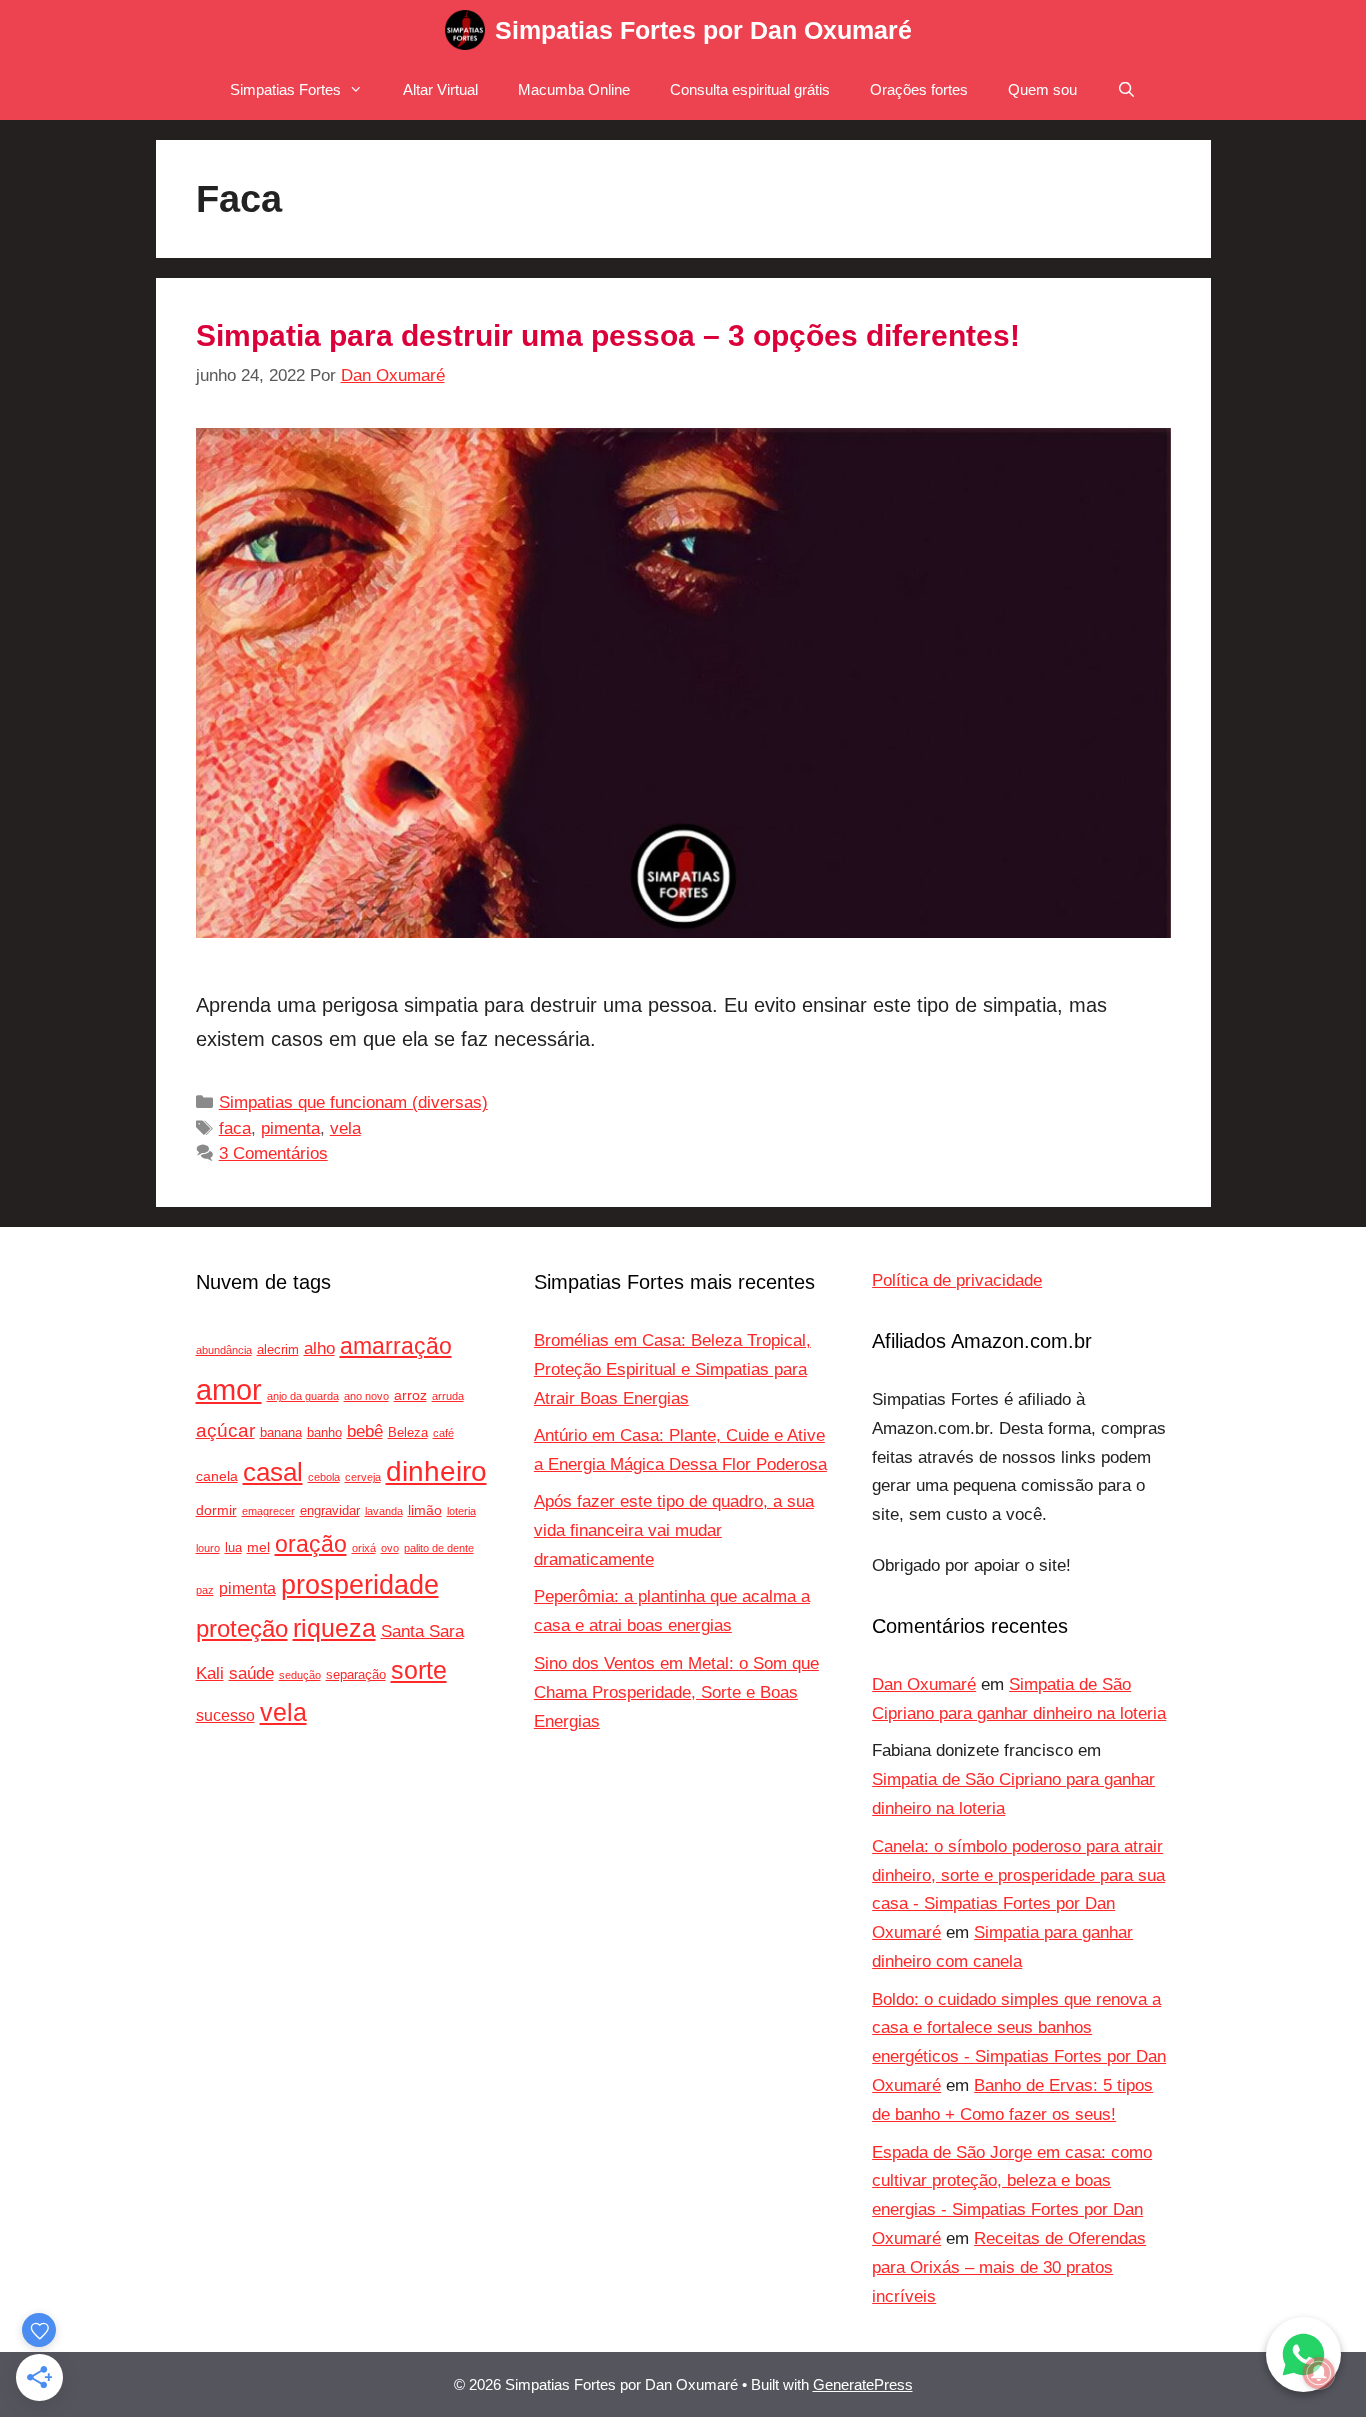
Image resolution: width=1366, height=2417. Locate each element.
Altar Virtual (440, 89)
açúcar (225, 1430)
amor (229, 1389)
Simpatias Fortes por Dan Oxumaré (703, 30)
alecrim (278, 1350)
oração (311, 1544)
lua (233, 1548)
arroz (410, 1395)
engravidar (330, 1511)
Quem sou (1042, 89)
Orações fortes (919, 89)
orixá (364, 1548)
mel (258, 1547)
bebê (365, 1431)
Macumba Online (574, 89)
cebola (324, 1477)
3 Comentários (273, 1153)
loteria (461, 1511)
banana (281, 1433)
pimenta (290, 1128)
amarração (396, 1346)
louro (208, 1548)
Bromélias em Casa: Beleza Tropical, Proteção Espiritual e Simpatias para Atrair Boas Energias (672, 1369)
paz (205, 1590)
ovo (390, 1548)
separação (356, 1675)
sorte (419, 1670)
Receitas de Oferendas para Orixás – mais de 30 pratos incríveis (1009, 2267)
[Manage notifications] (1319, 2373)
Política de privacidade (957, 1280)
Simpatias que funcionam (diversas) (353, 1102)
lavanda (384, 1511)
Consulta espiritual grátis (750, 89)
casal (273, 1472)
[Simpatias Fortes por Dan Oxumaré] (465, 30)
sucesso (225, 1715)
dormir (216, 1510)
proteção (242, 1629)
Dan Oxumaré (924, 1684)
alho (319, 1348)
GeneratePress (863, 2384)
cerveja (363, 1477)
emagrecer (268, 1511)
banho (324, 1433)
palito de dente (439, 1548)
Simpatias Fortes (285, 89)
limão (425, 1510)
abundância (224, 1350)
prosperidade (360, 1585)
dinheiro (436, 1471)
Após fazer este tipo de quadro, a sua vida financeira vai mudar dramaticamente (674, 1530)
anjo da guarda (303, 1396)
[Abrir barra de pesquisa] (1126, 90)
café (443, 1433)
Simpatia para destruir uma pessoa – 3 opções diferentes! (608, 335)
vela (345, 1128)
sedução (300, 1675)
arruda (448, 1396)
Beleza (408, 1433)
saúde (251, 1673)
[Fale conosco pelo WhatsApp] (1303, 2354)
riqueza (334, 1628)
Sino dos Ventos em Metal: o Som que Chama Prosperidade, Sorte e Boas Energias (676, 1692)
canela (217, 1476)
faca (235, 1128)
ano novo (366, 1396)
